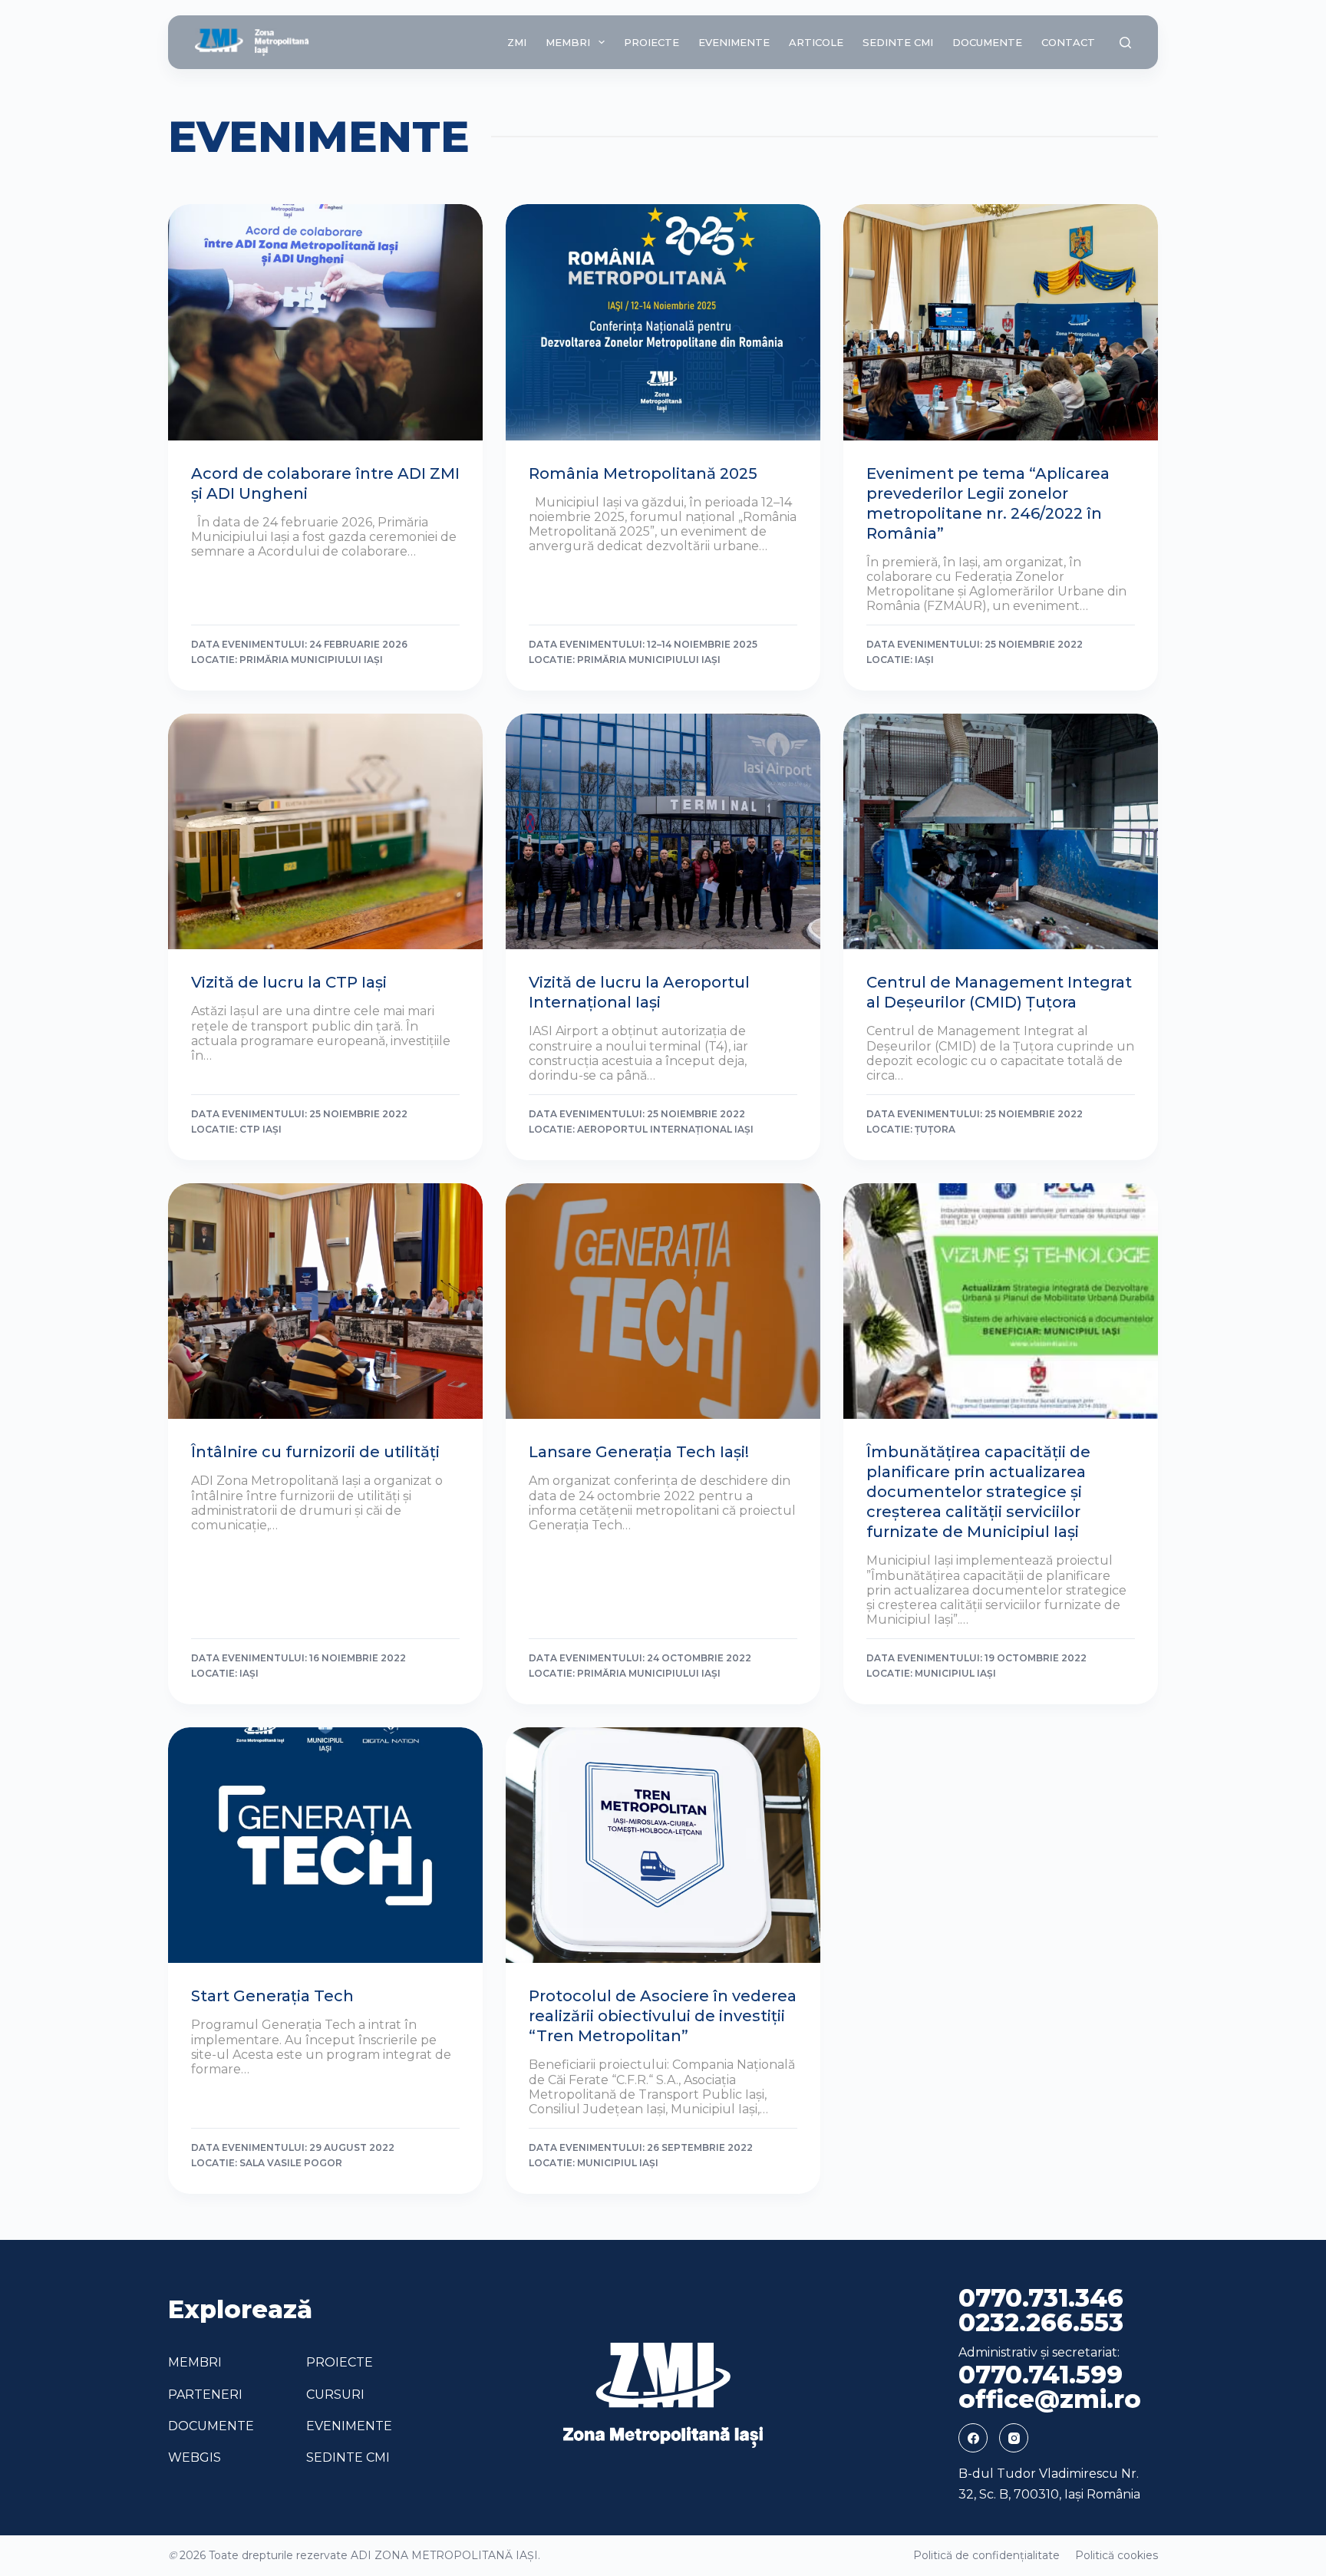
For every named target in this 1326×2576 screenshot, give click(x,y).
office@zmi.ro (1050, 2400)
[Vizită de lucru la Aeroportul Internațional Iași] (663, 832)
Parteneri (205, 2395)
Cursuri (335, 2395)
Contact (1068, 42)
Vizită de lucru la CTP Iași (289, 982)
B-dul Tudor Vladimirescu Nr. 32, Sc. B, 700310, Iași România (1049, 2484)
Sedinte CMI (898, 42)
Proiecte (651, 42)
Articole (816, 42)
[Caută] (1125, 43)
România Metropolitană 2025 (643, 473)
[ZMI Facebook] (973, 2438)
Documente (987, 42)
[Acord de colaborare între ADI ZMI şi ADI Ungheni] (325, 322)
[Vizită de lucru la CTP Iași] (325, 832)
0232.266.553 (1041, 2323)
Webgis (195, 2457)
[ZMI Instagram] (1014, 2438)
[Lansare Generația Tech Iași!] (663, 1301)
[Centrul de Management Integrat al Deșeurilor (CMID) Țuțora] (1001, 832)
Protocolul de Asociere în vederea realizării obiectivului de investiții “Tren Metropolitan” (663, 2016)
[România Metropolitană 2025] (663, 322)
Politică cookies (1117, 2555)
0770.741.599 (1041, 2375)
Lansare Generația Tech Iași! (639, 1452)
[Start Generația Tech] (325, 1845)
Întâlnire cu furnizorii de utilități (315, 1452)
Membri (568, 42)
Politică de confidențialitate (986, 2555)
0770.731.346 (1041, 2298)
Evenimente (734, 42)
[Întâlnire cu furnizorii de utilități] (325, 1301)
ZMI (517, 42)
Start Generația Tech (272, 1996)
